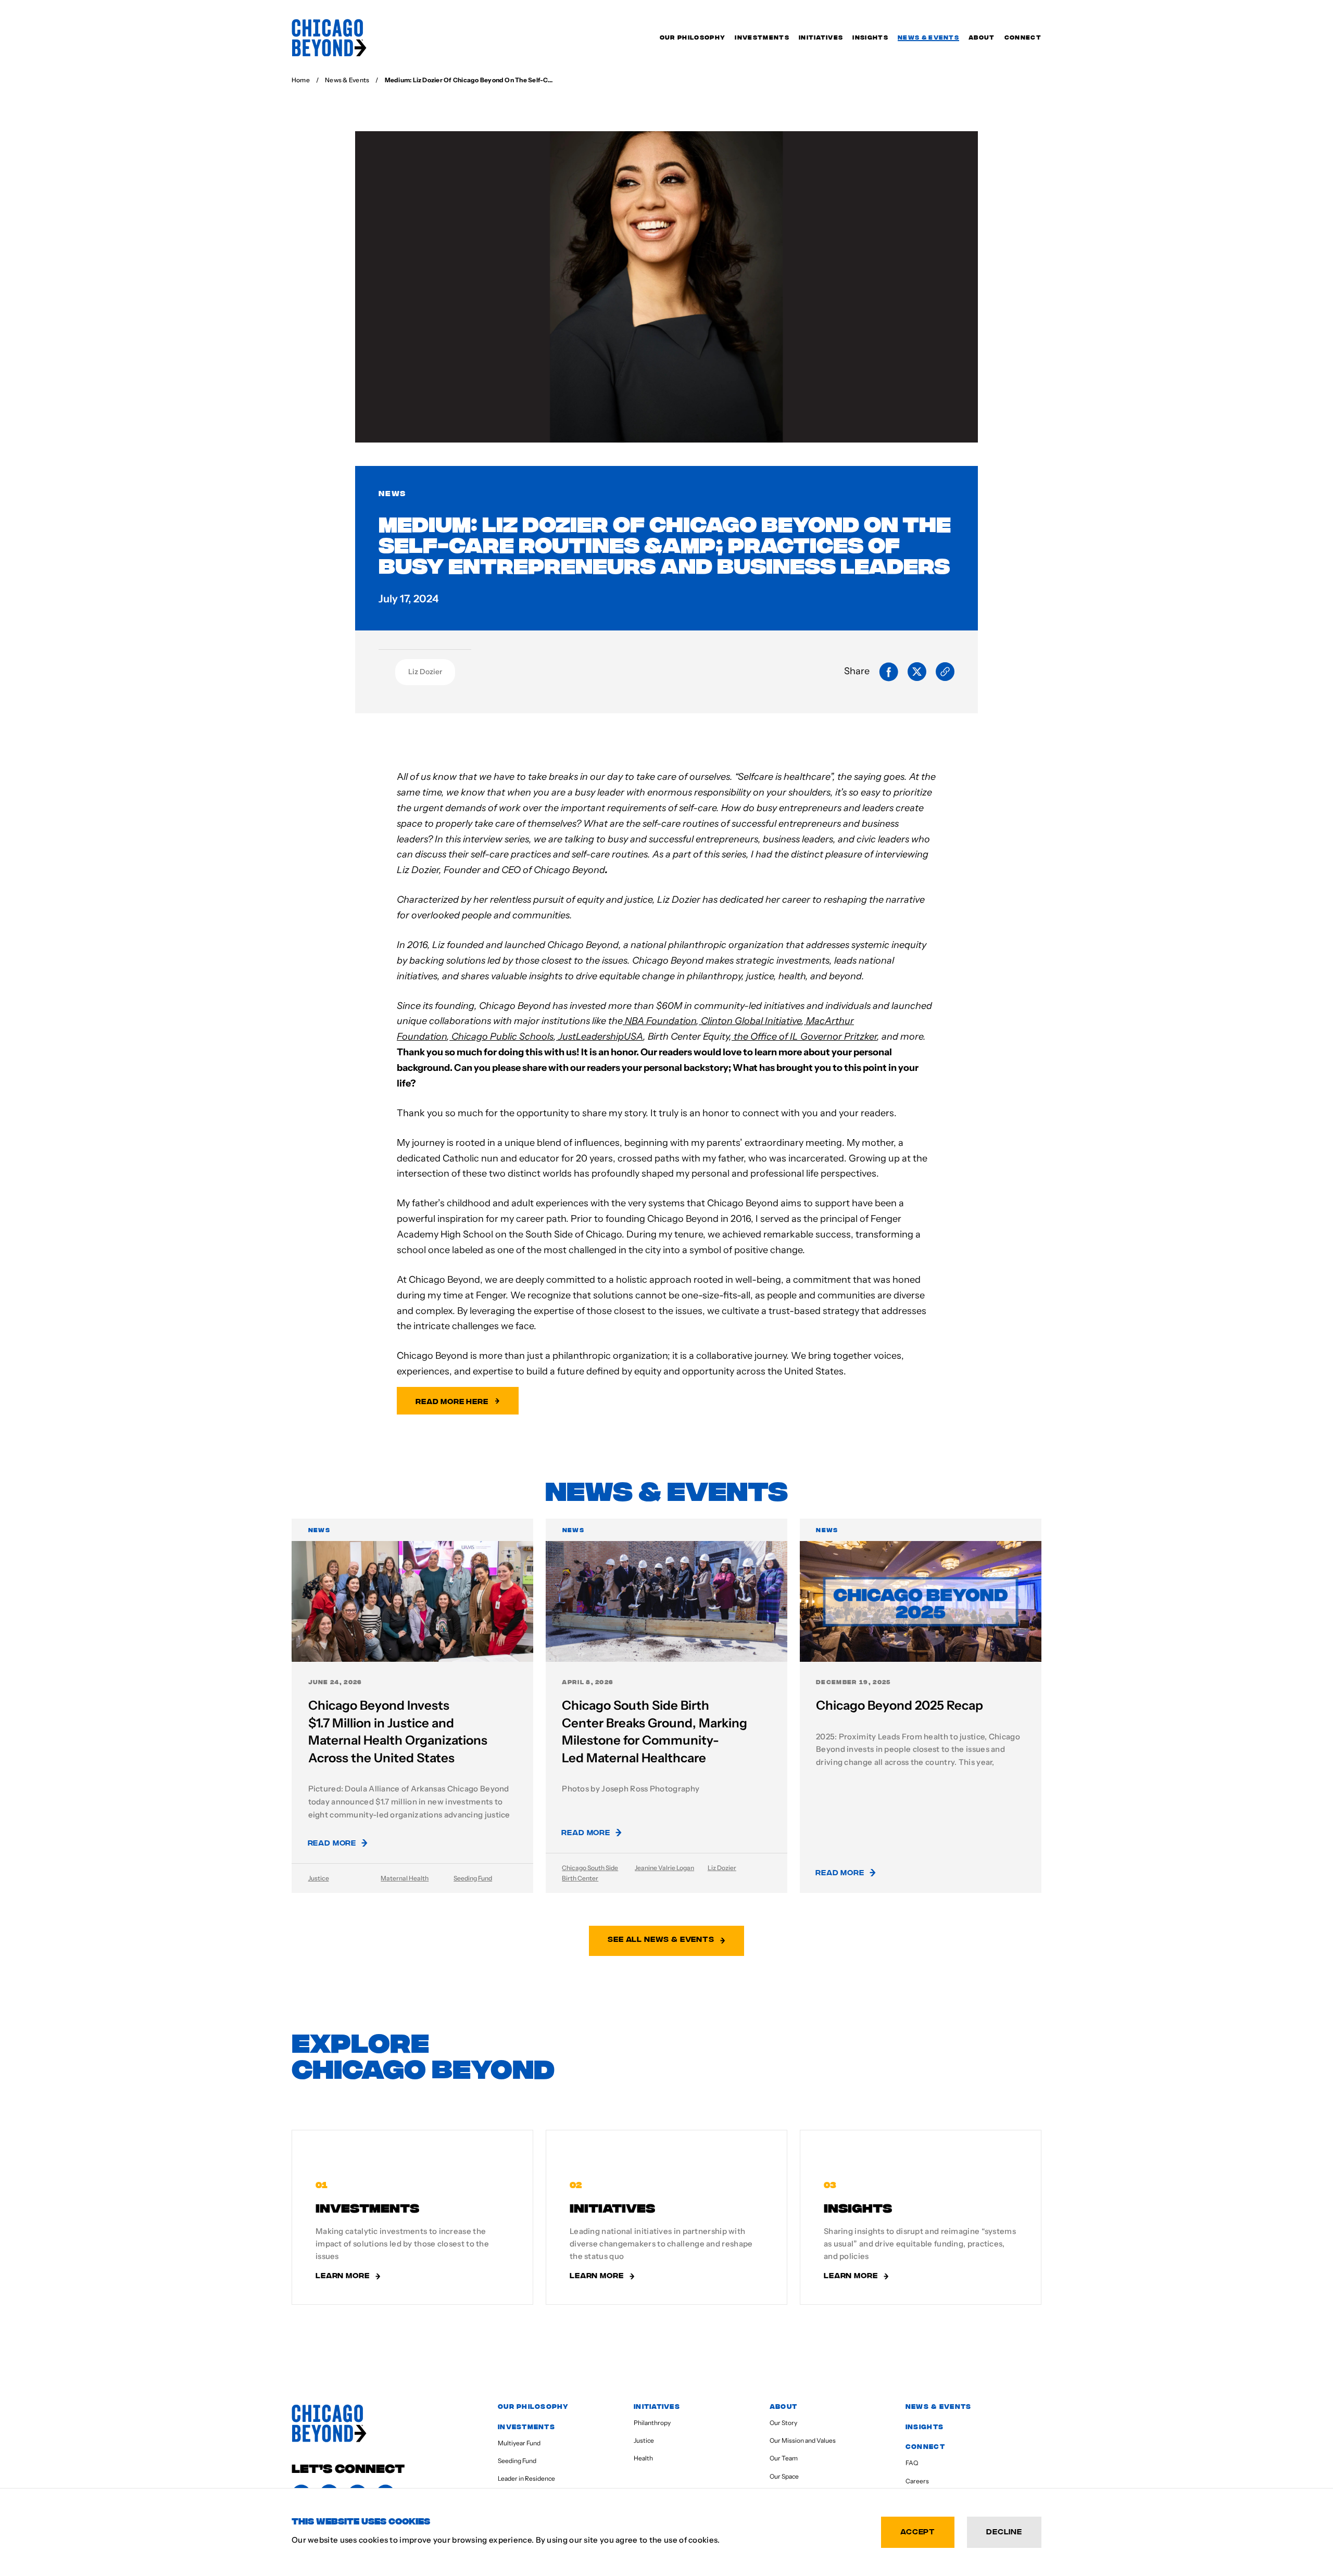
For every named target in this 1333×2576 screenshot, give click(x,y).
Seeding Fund (473, 1878)
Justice (319, 1878)
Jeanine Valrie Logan (664, 1868)
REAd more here (452, 1401)
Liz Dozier (425, 672)
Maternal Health (405, 1878)
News (392, 493)
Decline (1004, 2531)
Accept (918, 2531)
